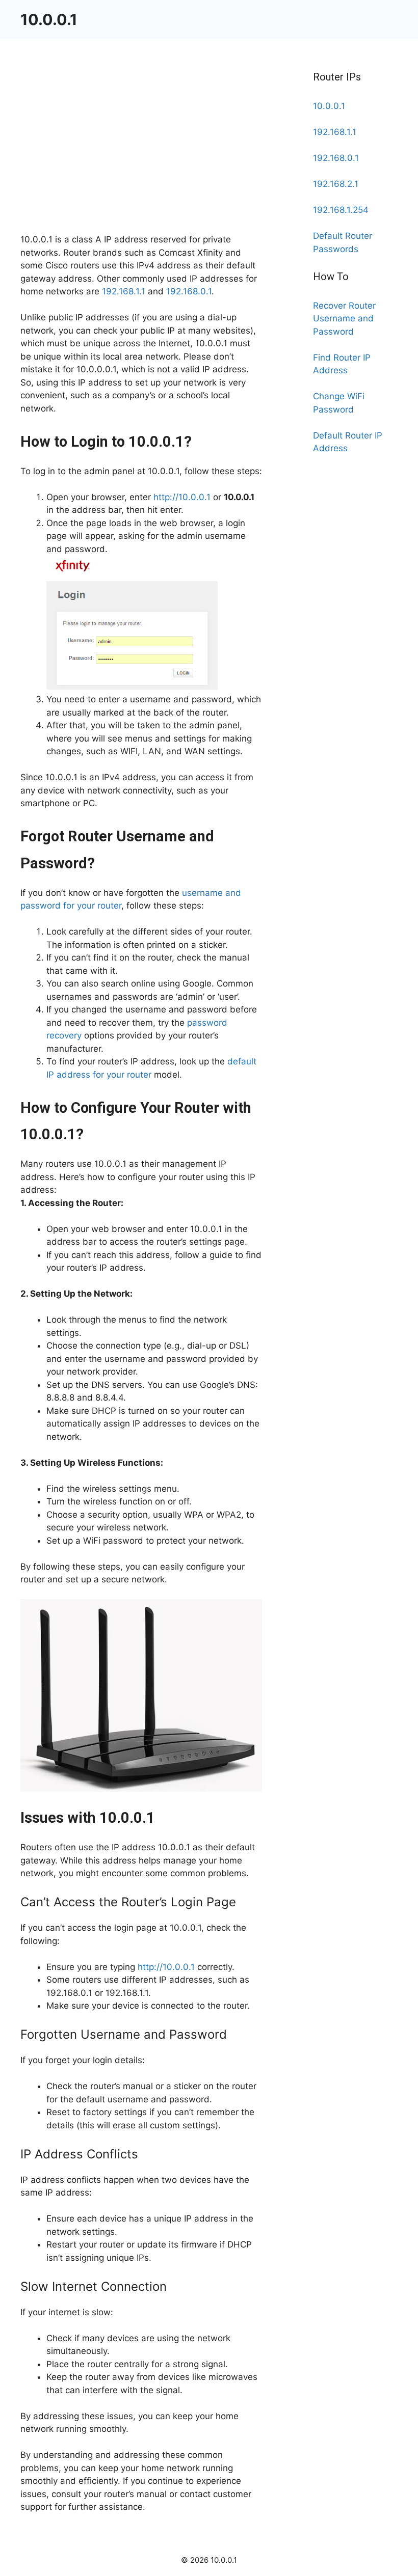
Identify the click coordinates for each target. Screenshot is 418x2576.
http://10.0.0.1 (182, 497)
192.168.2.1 (336, 184)
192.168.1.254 (341, 210)
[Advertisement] (141, 158)
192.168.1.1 (124, 291)
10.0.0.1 (49, 19)
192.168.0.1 (189, 291)
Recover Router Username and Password (344, 319)
